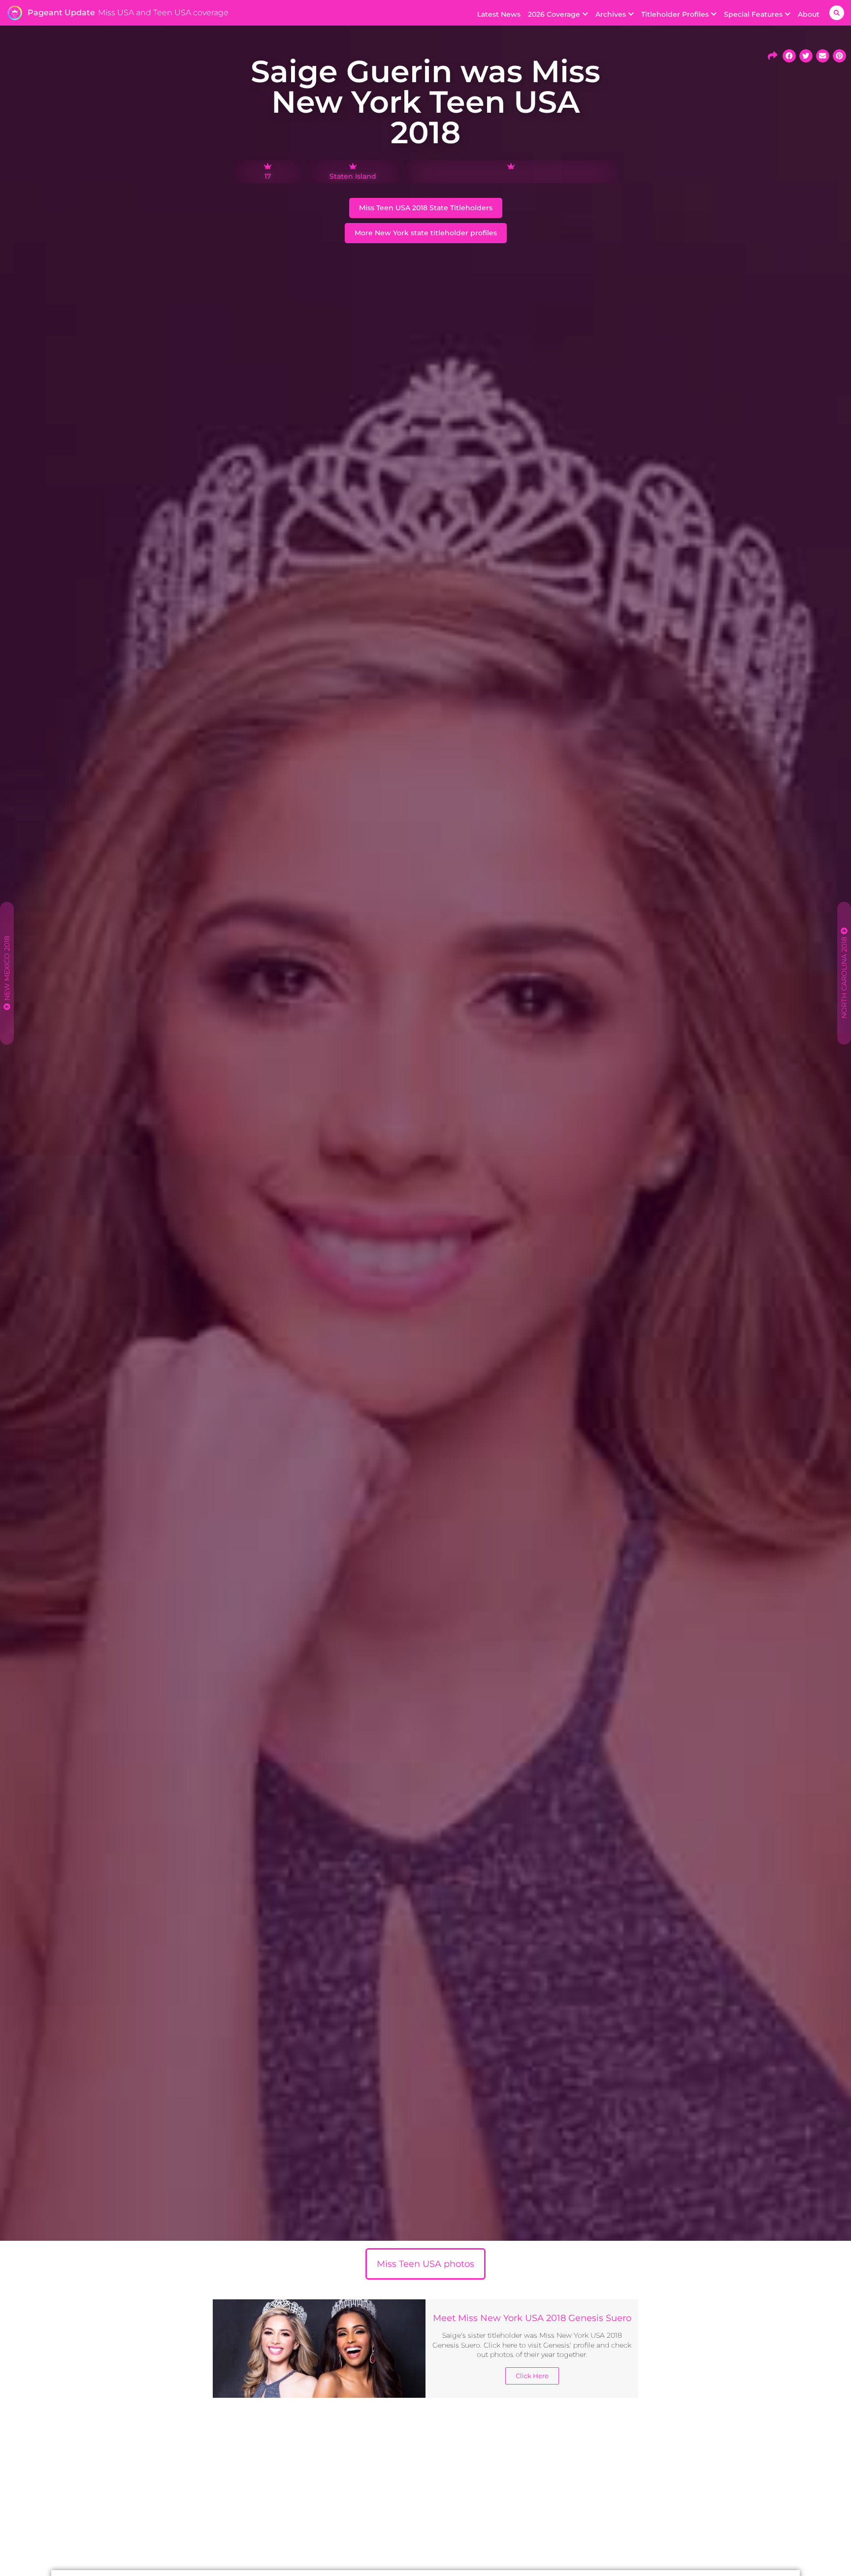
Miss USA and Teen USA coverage (163, 13)
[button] (837, 13)
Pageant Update (61, 13)
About (809, 14)
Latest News (499, 14)
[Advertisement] (425, 2486)
